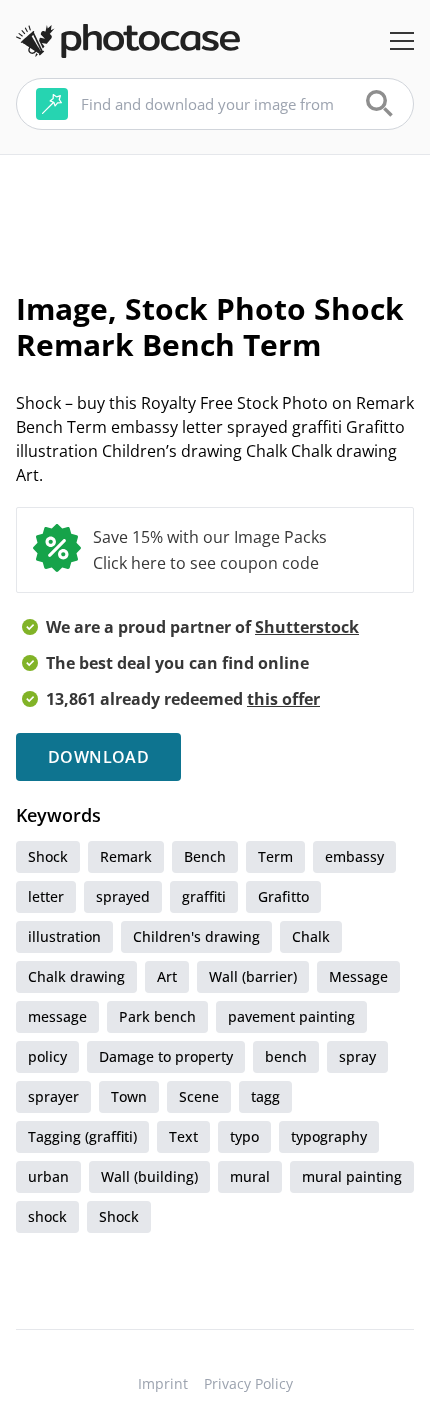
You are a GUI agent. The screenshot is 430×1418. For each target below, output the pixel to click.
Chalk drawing (76, 976)
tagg (265, 1096)
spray (357, 1056)
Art (167, 976)
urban (48, 1176)
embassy (354, 856)
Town (129, 1096)
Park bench (157, 1016)
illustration (64, 936)
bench (286, 1056)
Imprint (163, 1383)
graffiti (204, 896)
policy (47, 1056)
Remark (126, 856)
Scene (199, 1096)
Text (183, 1136)
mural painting (352, 1176)
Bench (205, 856)
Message (358, 976)
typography (329, 1136)
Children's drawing (196, 936)
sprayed (123, 896)
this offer (283, 699)
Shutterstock (307, 627)
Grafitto (283, 896)
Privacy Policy (248, 1383)
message (57, 1016)
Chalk (311, 936)
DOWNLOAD (98, 757)
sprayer (53, 1096)
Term (275, 856)
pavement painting (291, 1016)
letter (46, 896)
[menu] (402, 41)
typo (244, 1136)
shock (47, 1216)
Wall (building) (149, 1176)
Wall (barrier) (253, 976)
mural (250, 1176)
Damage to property (166, 1056)
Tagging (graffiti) (82, 1136)
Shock (48, 856)
